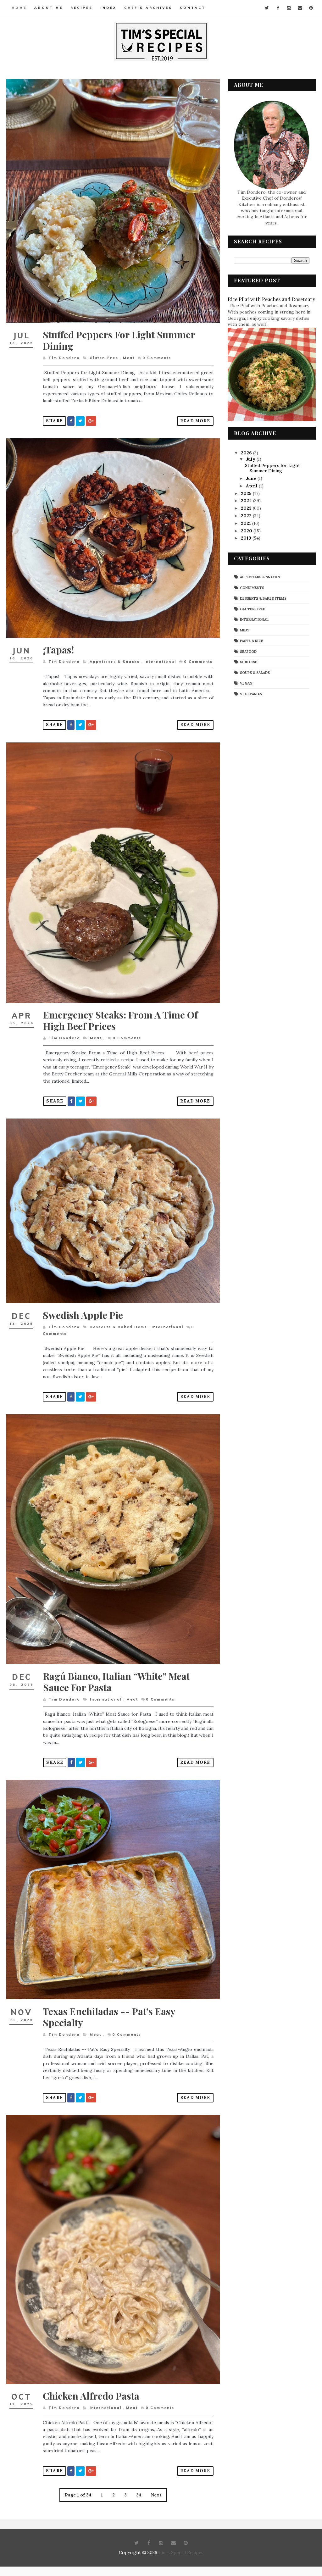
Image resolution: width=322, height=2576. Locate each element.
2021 (247, 523)
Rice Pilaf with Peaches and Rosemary (271, 299)
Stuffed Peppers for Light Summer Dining (119, 340)
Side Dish (249, 662)
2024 (247, 501)
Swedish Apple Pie (83, 1315)
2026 (247, 453)
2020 (247, 531)
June (252, 478)
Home (19, 8)
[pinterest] (311, 8)
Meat (129, 358)
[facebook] (278, 8)
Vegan (246, 683)
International (160, 662)
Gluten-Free (104, 358)
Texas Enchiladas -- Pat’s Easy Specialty (109, 2017)
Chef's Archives (148, 8)
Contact (193, 8)
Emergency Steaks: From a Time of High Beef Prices (120, 1020)
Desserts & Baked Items (118, 1327)
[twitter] (267, 8)
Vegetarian (251, 694)
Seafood (248, 652)
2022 (247, 516)
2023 (247, 508)
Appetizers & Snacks (115, 662)
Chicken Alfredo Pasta (91, 2396)
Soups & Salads (255, 673)
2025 (247, 493)
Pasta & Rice (252, 641)
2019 (247, 538)
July (251, 459)
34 (139, 2495)
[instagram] (289, 8)
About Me (49, 8)
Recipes (82, 8)
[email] (300, 8)
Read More (195, 421)
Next (156, 2495)
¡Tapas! (58, 650)
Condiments (252, 588)
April (252, 486)
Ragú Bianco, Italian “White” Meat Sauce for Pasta (116, 1682)
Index (108, 8)
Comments (157, 358)
